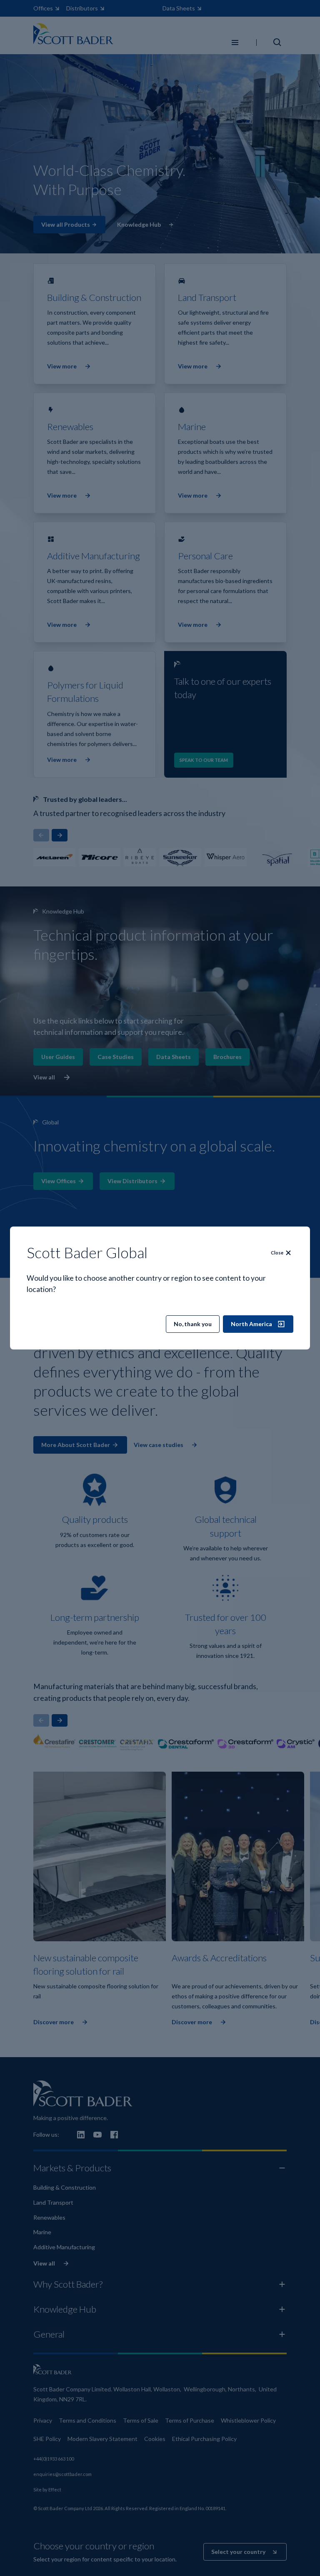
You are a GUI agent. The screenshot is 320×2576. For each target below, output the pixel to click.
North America (251, 1324)
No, (193, 1324)
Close (277, 1253)
